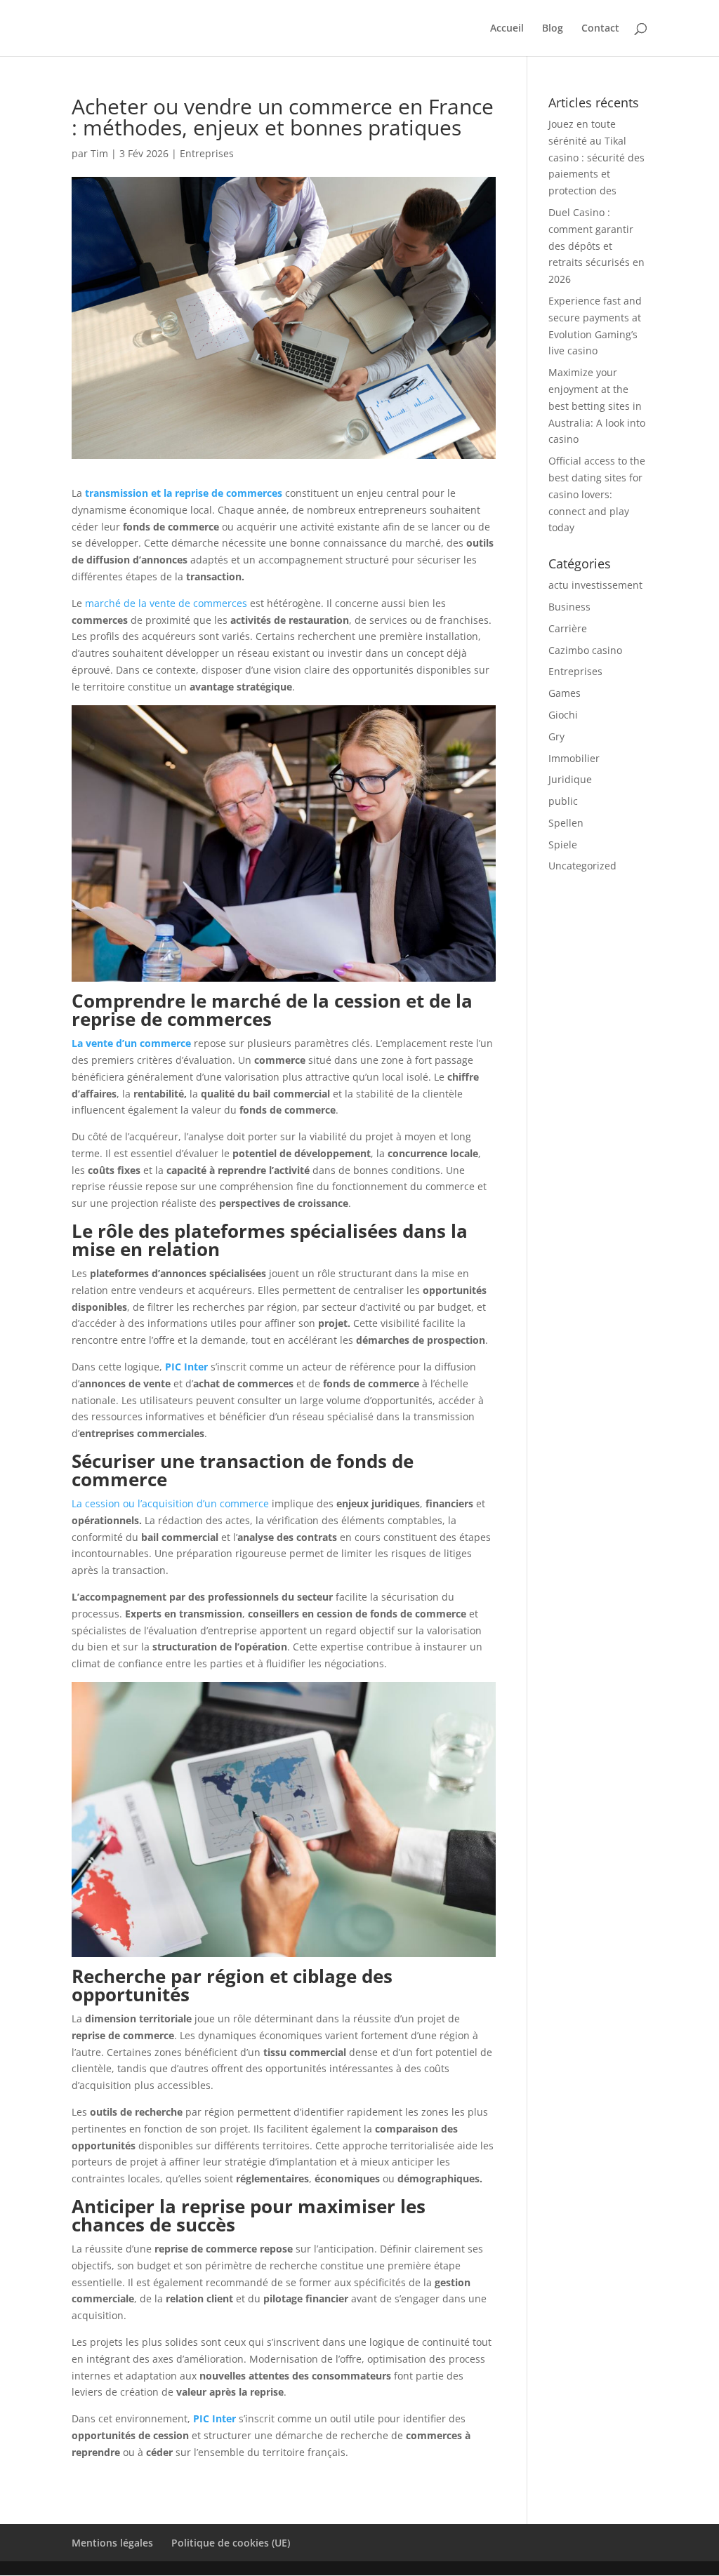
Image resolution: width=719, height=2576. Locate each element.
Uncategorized (582, 866)
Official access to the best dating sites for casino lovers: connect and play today (597, 494)
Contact (600, 29)
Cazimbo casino (585, 650)
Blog (553, 29)
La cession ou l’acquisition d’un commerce (170, 1503)
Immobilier (574, 758)
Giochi (563, 715)
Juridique (570, 779)
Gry (556, 736)
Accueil (507, 29)
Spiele (563, 845)
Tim (99, 153)
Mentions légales (112, 2543)
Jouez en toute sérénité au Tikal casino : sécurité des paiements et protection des (596, 157)
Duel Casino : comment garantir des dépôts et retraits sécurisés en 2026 (596, 246)
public (563, 801)
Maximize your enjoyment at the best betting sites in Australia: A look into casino (597, 406)
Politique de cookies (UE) (231, 2543)
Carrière (568, 628)
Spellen (566, 823)
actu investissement (595, 585)
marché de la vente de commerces (166, 603)
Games (565, 693)
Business (569, 607)
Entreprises (207, 153)
